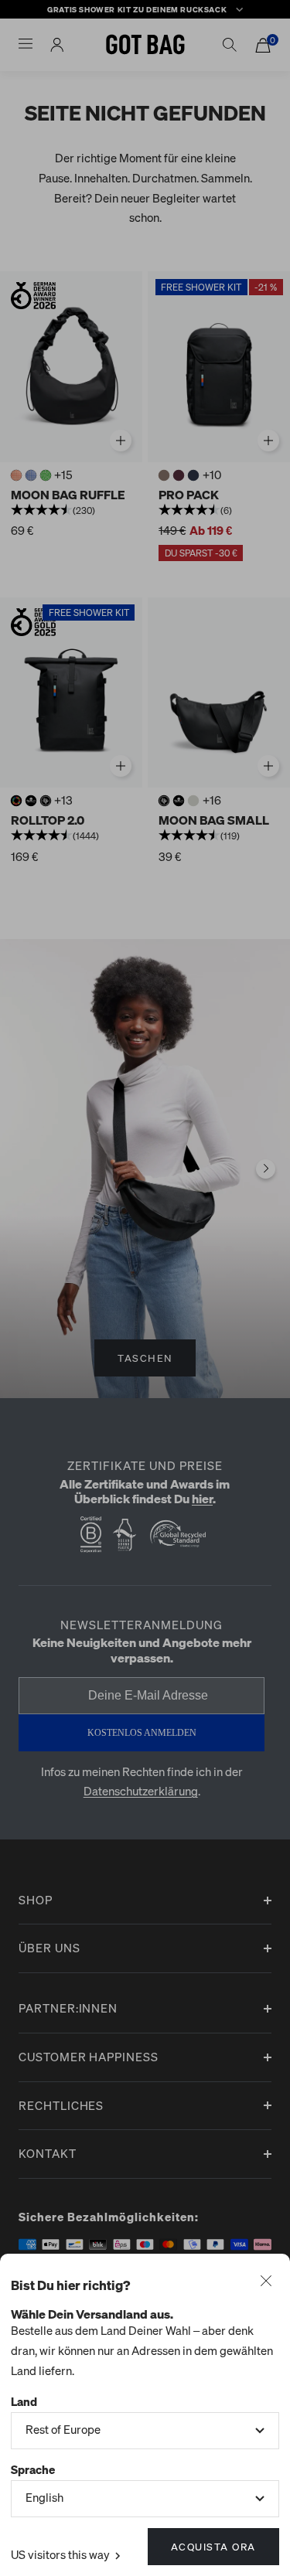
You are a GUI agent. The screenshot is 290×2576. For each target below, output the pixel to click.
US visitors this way (61, 2554)
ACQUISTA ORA (213, 2546)
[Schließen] (266, 2282)
